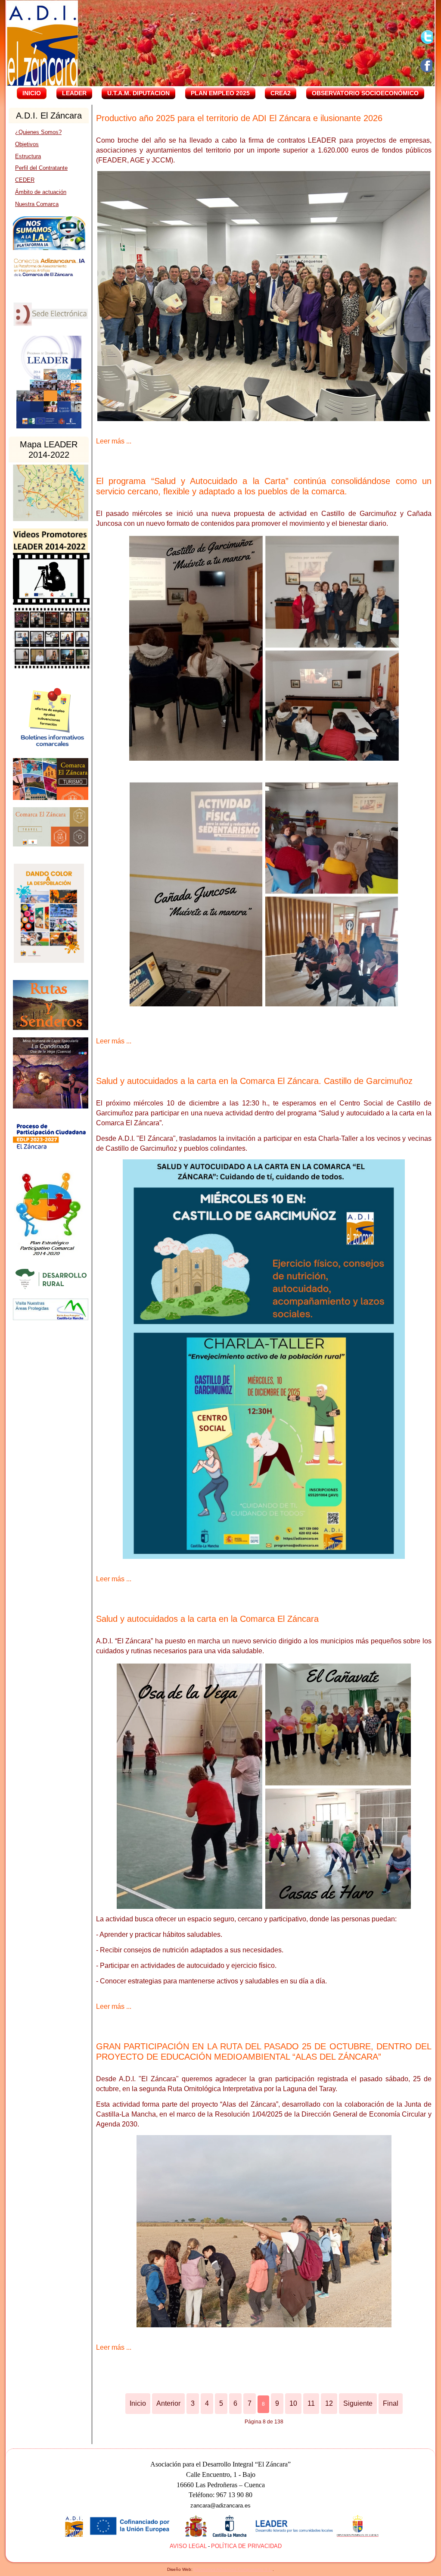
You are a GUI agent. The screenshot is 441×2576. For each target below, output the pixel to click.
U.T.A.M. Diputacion (138, 93)
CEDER (25, 180)
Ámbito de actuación (41, 192)
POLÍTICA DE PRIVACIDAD (246, 2546)
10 (293, 2403)
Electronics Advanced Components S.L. (233, 2569)
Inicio (32, 93)
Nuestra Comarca (37, 204)
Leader (74, 93)
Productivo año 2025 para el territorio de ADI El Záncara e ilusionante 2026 (239, 118)
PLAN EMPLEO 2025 (220, 93)
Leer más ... (114, 441)
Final (391, 2403)
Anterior (168, 2403)
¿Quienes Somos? (38, 132)
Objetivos (27, 144)
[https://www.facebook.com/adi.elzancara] (427, 66)
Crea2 (281, 93)
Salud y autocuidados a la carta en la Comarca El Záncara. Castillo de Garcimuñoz (254, 1081)
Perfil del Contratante (41, 168)
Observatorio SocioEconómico (365, 93)
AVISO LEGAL (188, 2546)
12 (329, 2403)
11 (311, 2403)
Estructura (28, 156)
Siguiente (358, 2403)
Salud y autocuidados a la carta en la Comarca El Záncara (207, 1619)
